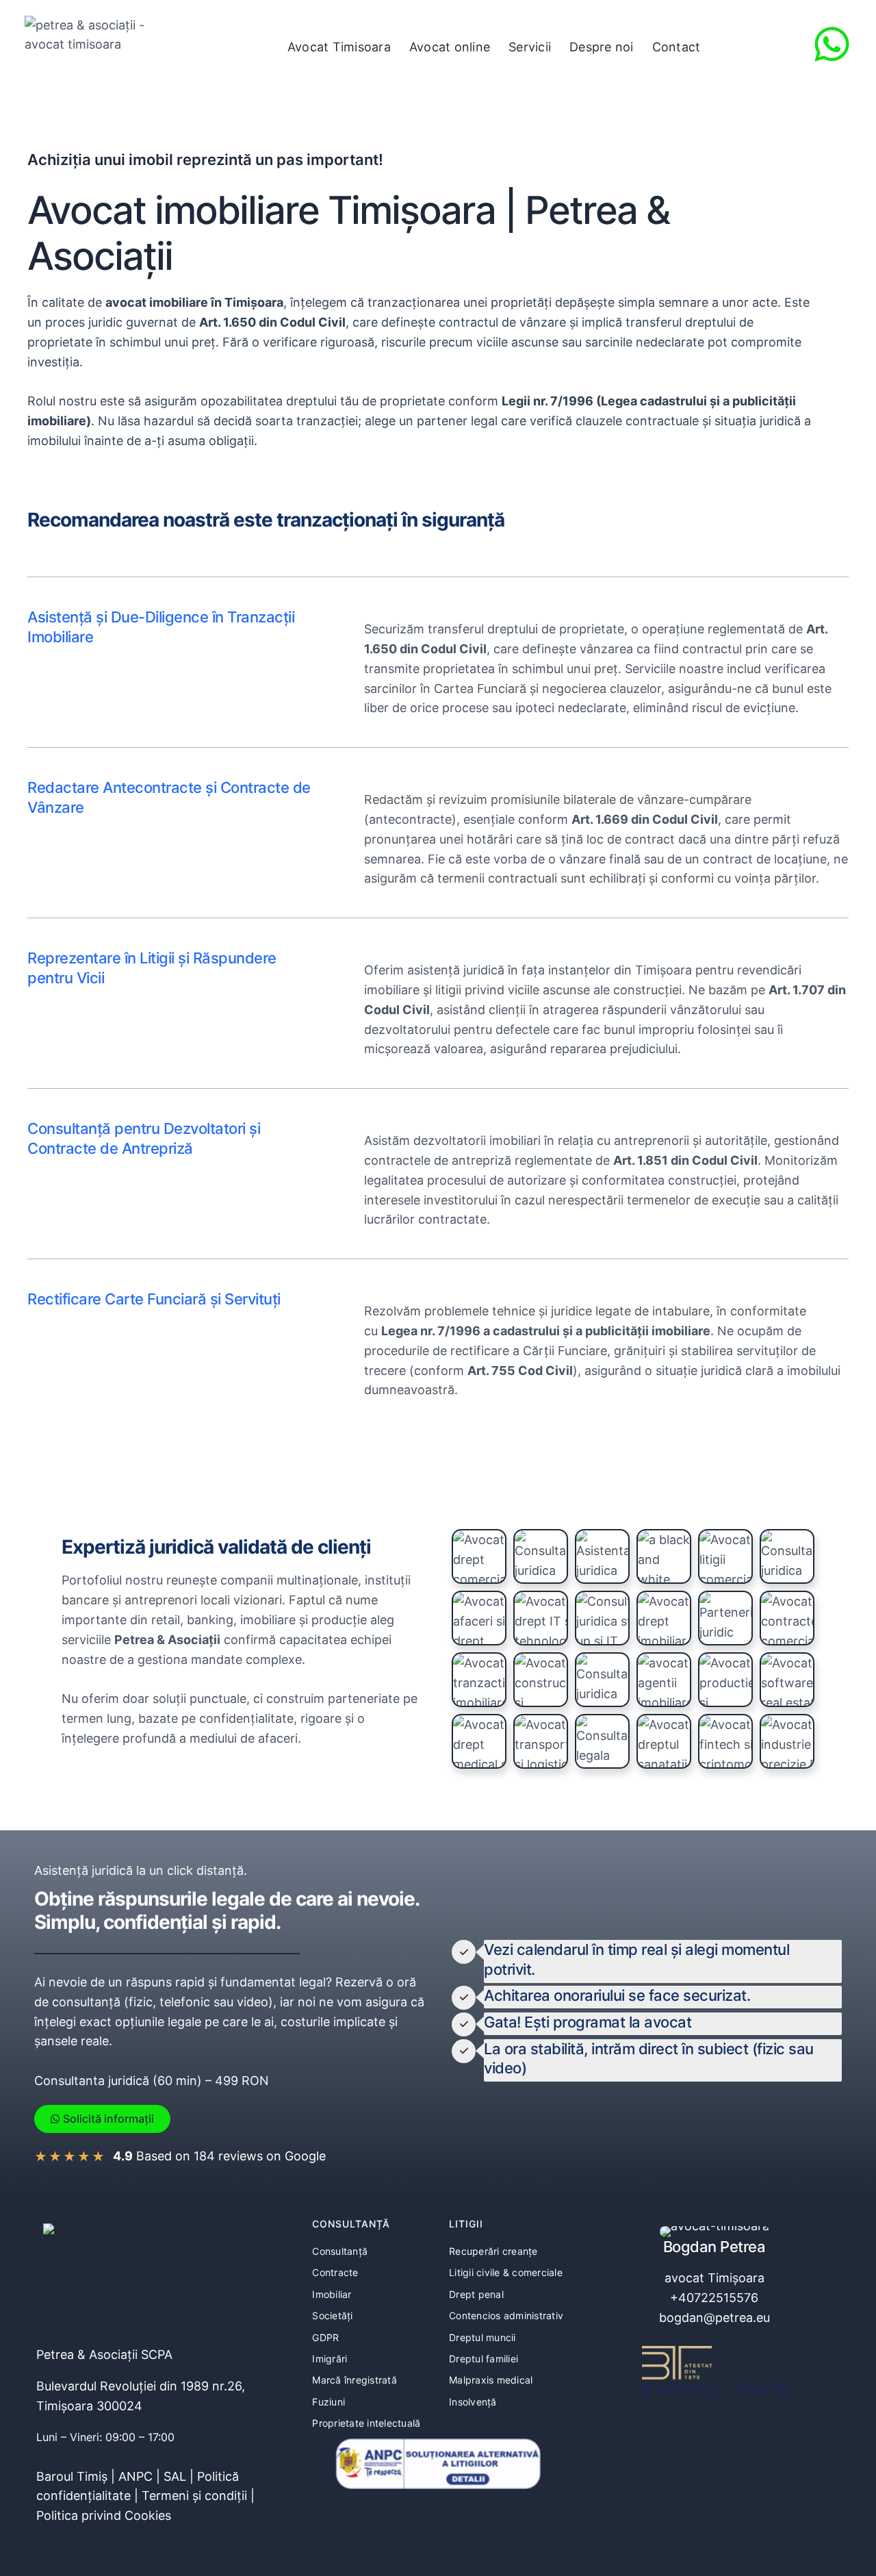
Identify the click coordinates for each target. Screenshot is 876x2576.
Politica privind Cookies (104, 2515)
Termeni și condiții (194, 2496)
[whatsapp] (832, 44)
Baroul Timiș (72, 2476)
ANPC (136, 2476)
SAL (175, 2476)
